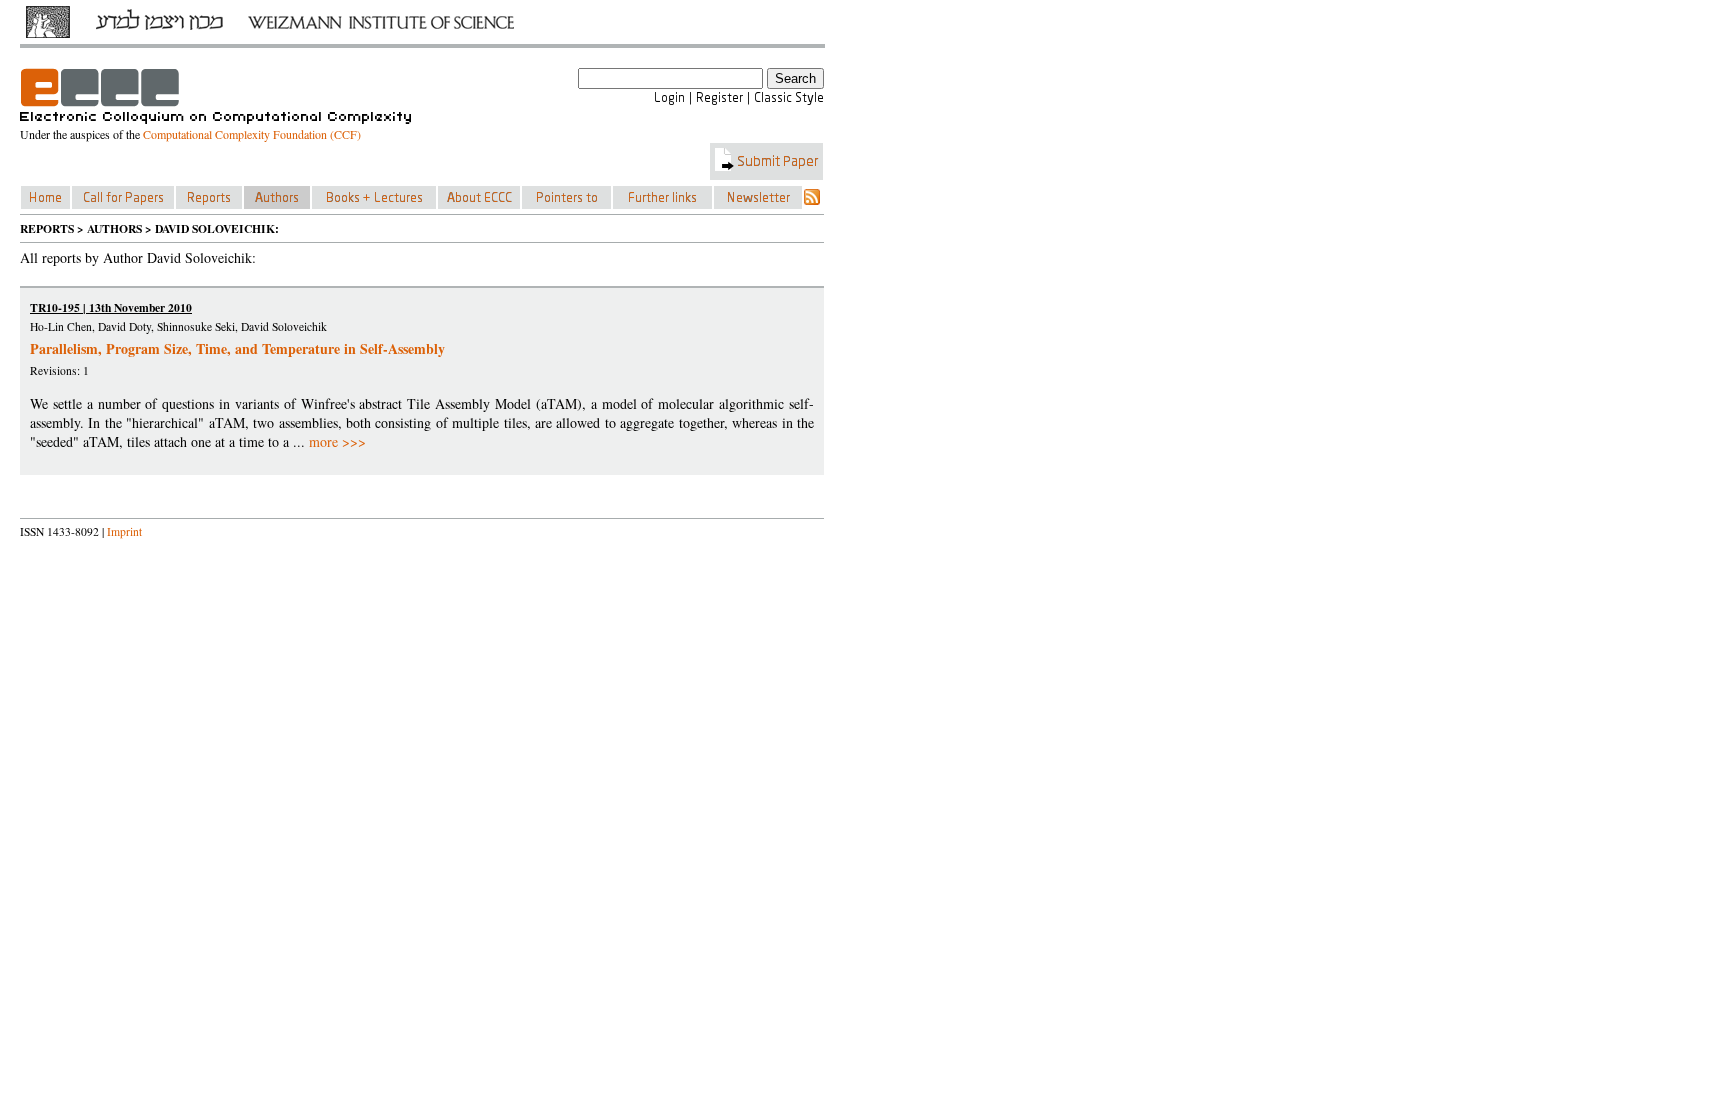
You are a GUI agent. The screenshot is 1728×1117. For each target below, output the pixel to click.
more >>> (337, 441)
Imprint (124, 531)
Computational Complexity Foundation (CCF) (252, 134)
